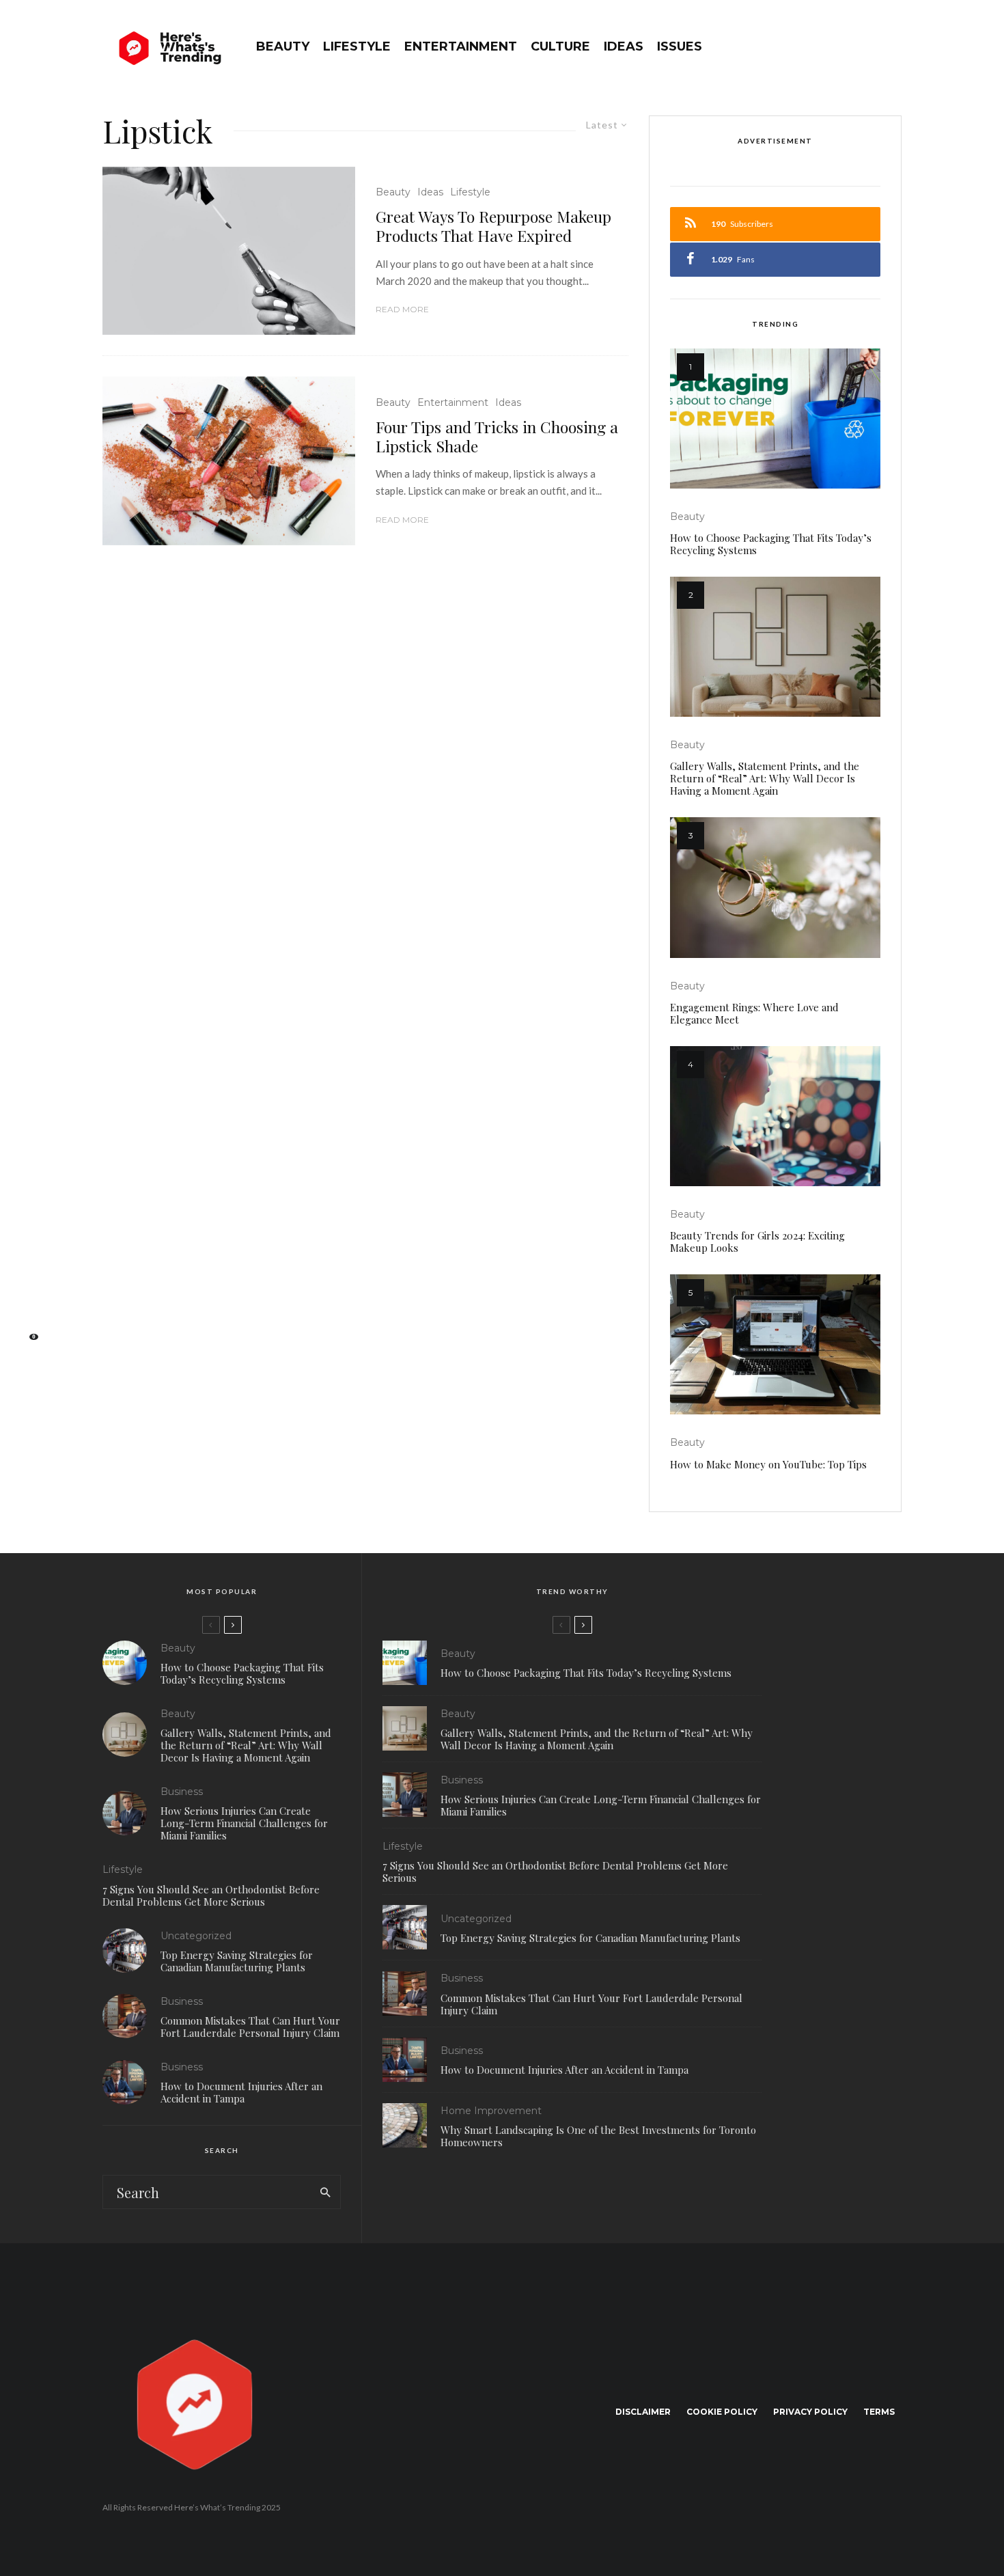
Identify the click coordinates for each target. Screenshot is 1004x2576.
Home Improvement (491, 2111)
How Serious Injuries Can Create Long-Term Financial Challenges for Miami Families (244, 1823)
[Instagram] (28, 1276)
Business (182, 1792)
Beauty (283, 46)
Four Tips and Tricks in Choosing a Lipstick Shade (497, 436)
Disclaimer (643, 2412)
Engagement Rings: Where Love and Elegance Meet (754, 1013)
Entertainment (461, 46)
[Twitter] (27, 1255)
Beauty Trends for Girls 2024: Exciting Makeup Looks (757, 1242)
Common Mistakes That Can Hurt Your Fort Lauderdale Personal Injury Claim (250, 2027)
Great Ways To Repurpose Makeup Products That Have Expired (493, 226)
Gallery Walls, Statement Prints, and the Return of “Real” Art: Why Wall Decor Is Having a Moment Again (765, 778)
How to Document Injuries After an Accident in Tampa (241, 2092)
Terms (879, 2412)
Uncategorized (196, 1936)
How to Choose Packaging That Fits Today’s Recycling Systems (771, 544)
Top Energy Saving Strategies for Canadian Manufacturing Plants (237, 1961)
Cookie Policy (722, 2412)
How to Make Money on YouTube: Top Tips (768, 1464)
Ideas (624, 46)
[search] (325, 2192)
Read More (402, 309)
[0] (27, 1341)
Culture (560, 46)
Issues (680, 46)
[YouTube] (28, 1298)
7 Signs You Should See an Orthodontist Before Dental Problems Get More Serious (211, 1895)
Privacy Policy (810, 2412)
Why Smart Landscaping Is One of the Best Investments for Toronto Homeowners (598, 2136)
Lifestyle (357, 46)
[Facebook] (27, 1233)
